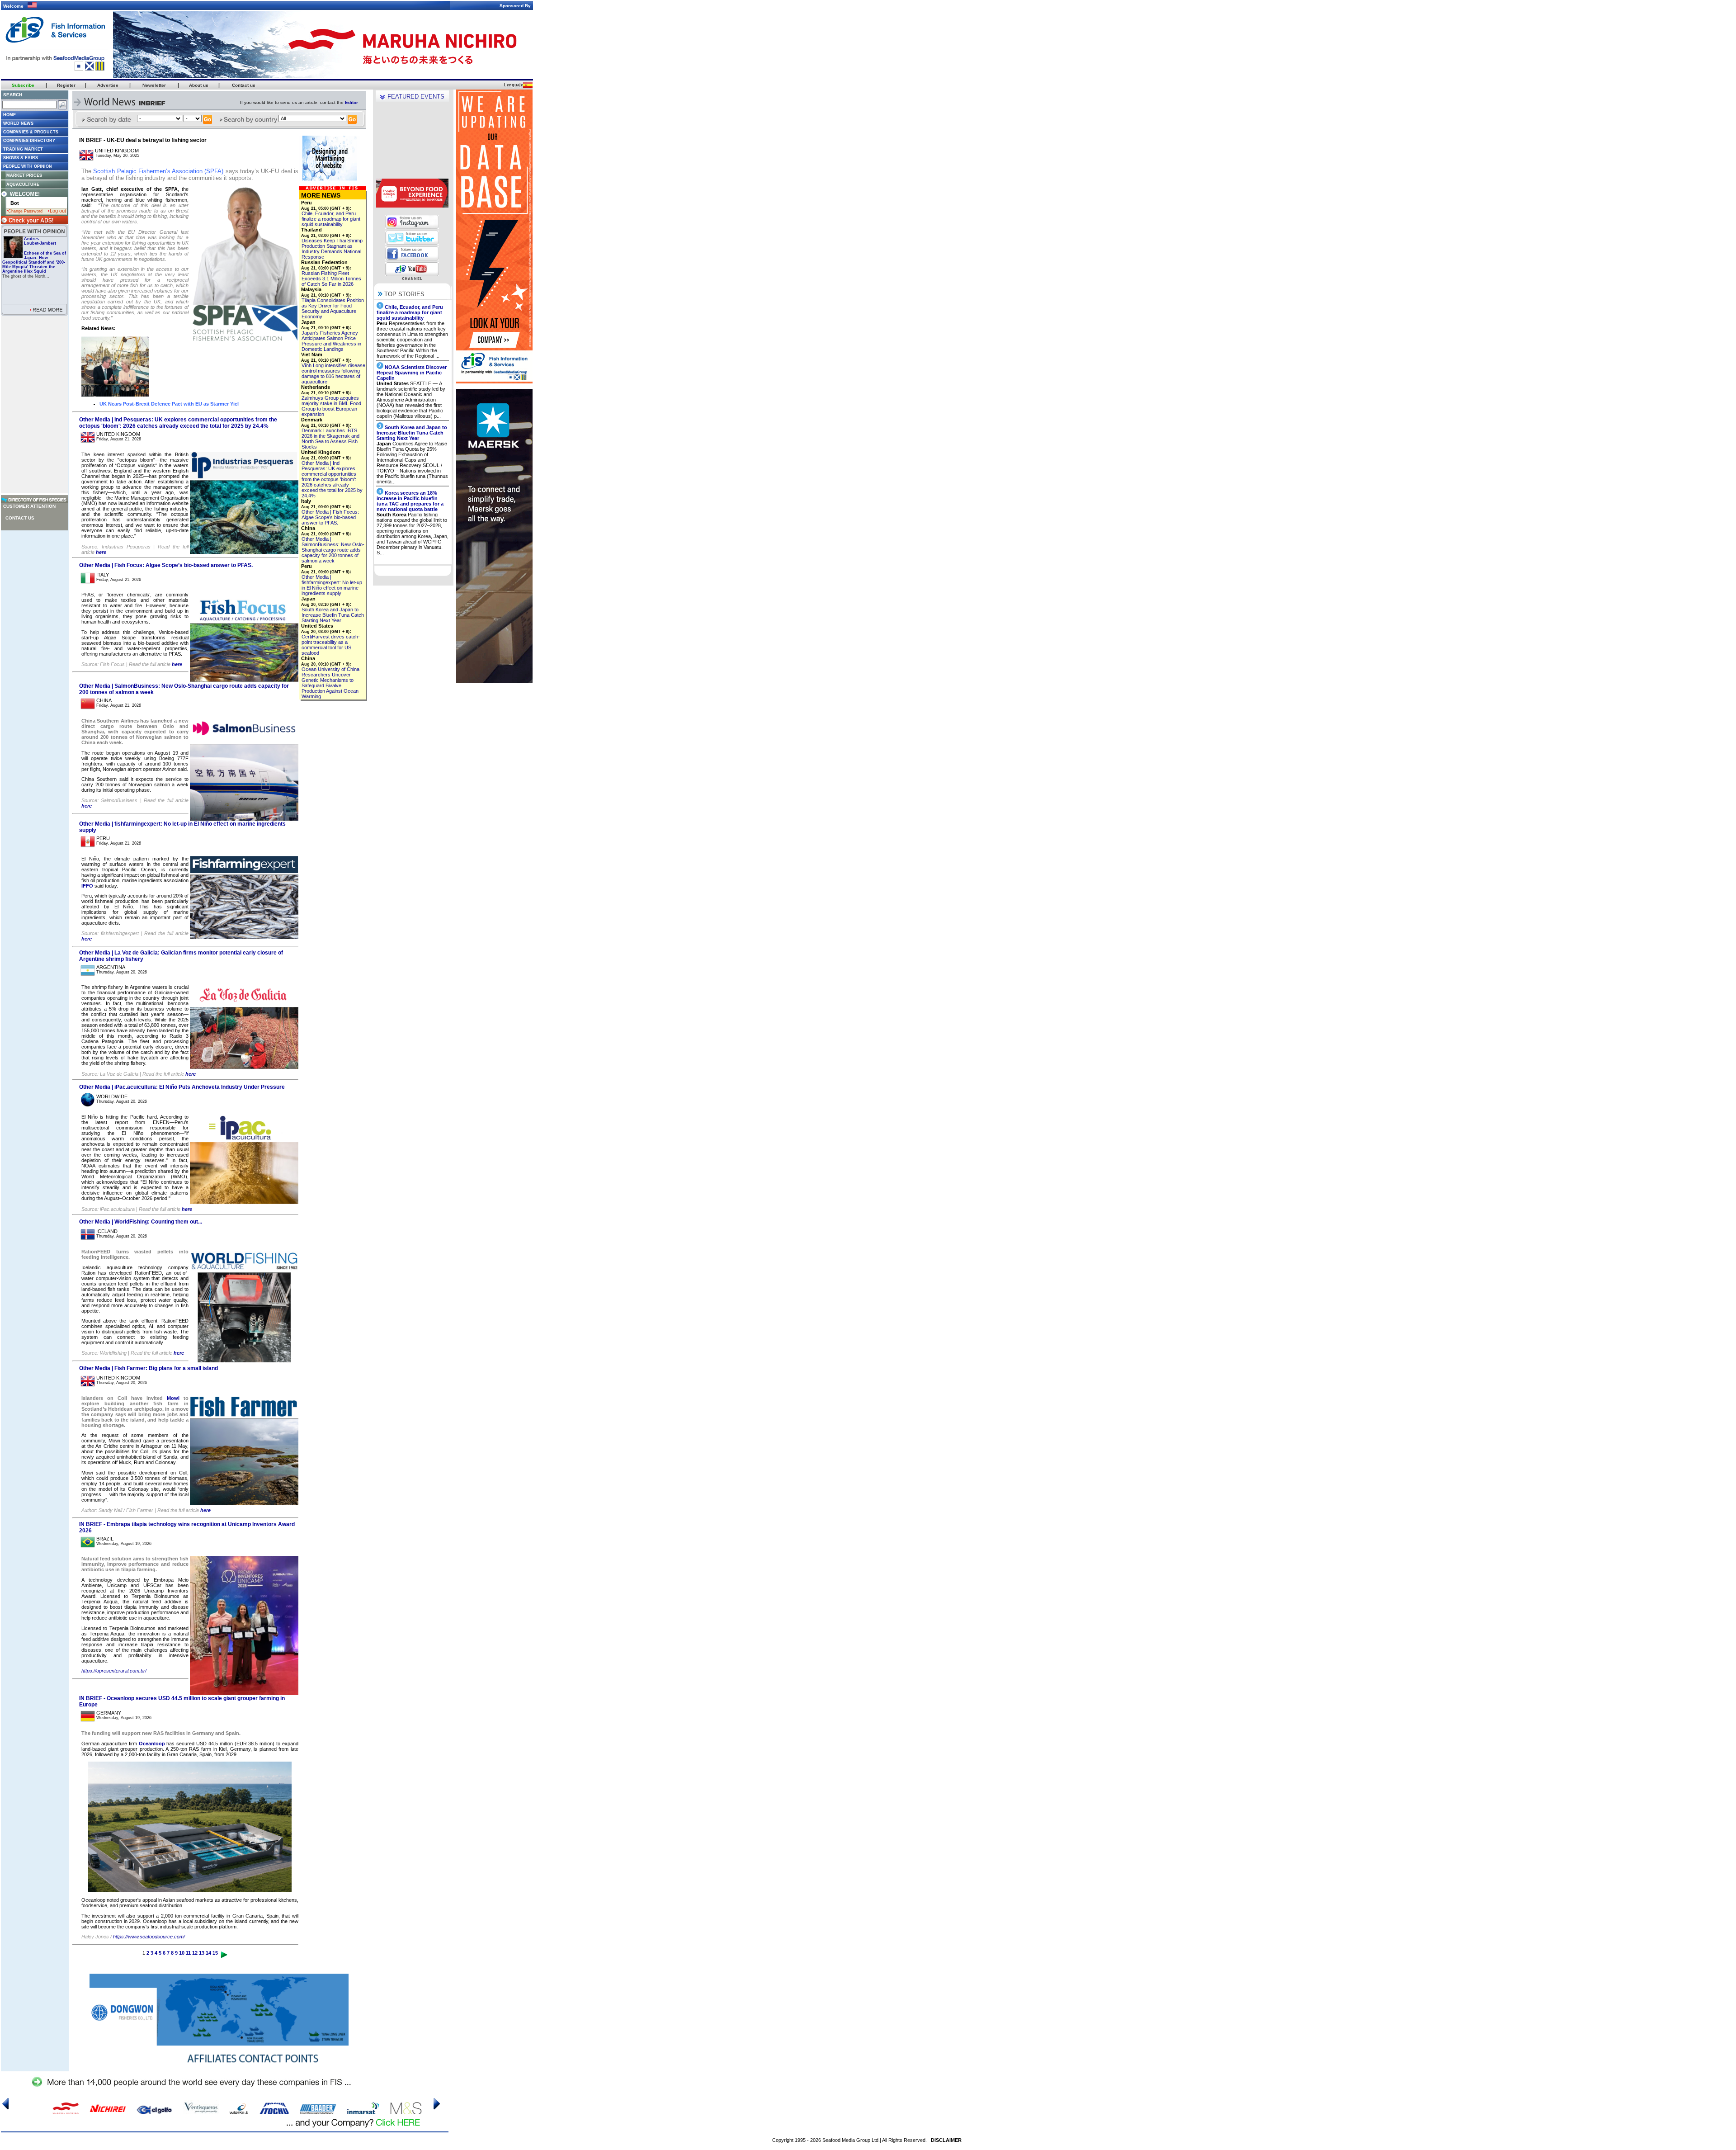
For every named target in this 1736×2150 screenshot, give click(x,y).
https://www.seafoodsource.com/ (148, 1937)
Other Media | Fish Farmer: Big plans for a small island (149, 1368)
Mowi (171, 1398)
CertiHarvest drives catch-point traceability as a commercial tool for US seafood (331, 645)
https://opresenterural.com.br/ (114, 1671)
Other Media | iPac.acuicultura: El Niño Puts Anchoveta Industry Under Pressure (182, 1087)
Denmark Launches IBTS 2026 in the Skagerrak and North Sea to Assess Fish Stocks (330, 439)
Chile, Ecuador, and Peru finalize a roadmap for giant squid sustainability (331, 219)
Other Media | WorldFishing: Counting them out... (141, 1222)
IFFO (88, 886)
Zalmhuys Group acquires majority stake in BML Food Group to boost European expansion (331, 406)
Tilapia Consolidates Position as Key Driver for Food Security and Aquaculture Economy (333, 308)
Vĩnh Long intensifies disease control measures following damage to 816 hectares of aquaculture (333, 373)
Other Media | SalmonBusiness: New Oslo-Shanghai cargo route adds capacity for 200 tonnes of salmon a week (333, 550)
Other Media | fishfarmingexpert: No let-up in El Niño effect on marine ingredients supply (332, 585)
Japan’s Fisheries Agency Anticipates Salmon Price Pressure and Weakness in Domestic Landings (331, 341)
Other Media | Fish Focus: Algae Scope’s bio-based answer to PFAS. (166, 565)
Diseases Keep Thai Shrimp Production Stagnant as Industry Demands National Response (332, 249)
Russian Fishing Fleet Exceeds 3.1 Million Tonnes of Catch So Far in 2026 (331, 279)
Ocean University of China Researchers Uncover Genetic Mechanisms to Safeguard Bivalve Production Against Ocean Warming (330, 683)
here (101, 552)
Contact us (20, 518)
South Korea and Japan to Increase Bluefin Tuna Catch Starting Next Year (333, 615)
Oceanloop (151, 1744)
